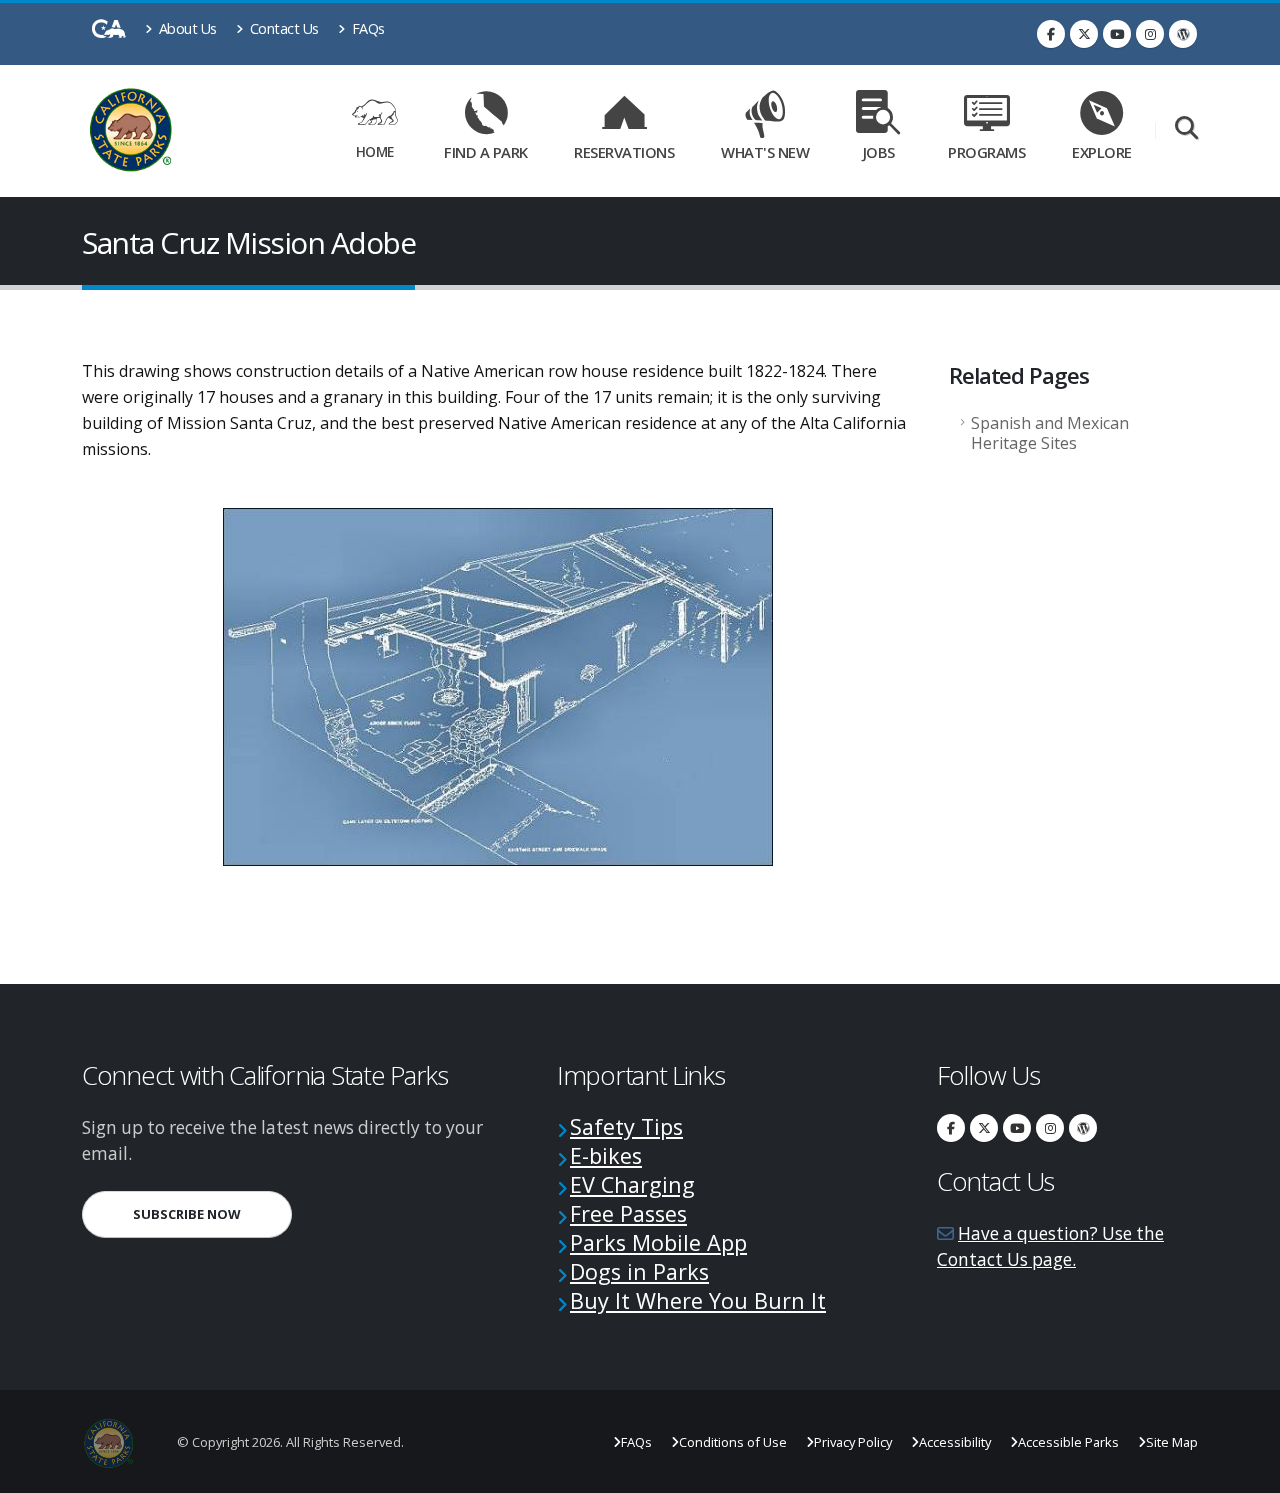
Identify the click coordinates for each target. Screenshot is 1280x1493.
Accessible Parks (1068, 1442)
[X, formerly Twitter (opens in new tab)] (1084, 34)
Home (375, 151)
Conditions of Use (733, 1442)
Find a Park (486, 152)
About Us (186, 28)
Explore (1102, 152)
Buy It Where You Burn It (698, 1300)
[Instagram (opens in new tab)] (1150, 34)
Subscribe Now (212, 1213)
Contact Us (282, 28)
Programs (986, 152)
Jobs (879, 152)
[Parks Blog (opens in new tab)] (1183, 34)
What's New (765, 152)
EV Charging (632, 1184)
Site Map (1172, 1442)
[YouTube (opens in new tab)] (1117, 34)
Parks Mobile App (658, 1242)
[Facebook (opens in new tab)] (1051, 34)
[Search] (1186, 129)
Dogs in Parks (639, 1271)
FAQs (366, 28)
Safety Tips (626, 1126)
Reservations (631, 148)
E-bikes (606, 1155)
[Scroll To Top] (1245, 1470)
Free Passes (628, 1213)
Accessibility (955, 1442)
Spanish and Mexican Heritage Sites (1050, 433)
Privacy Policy (853, 1442)
